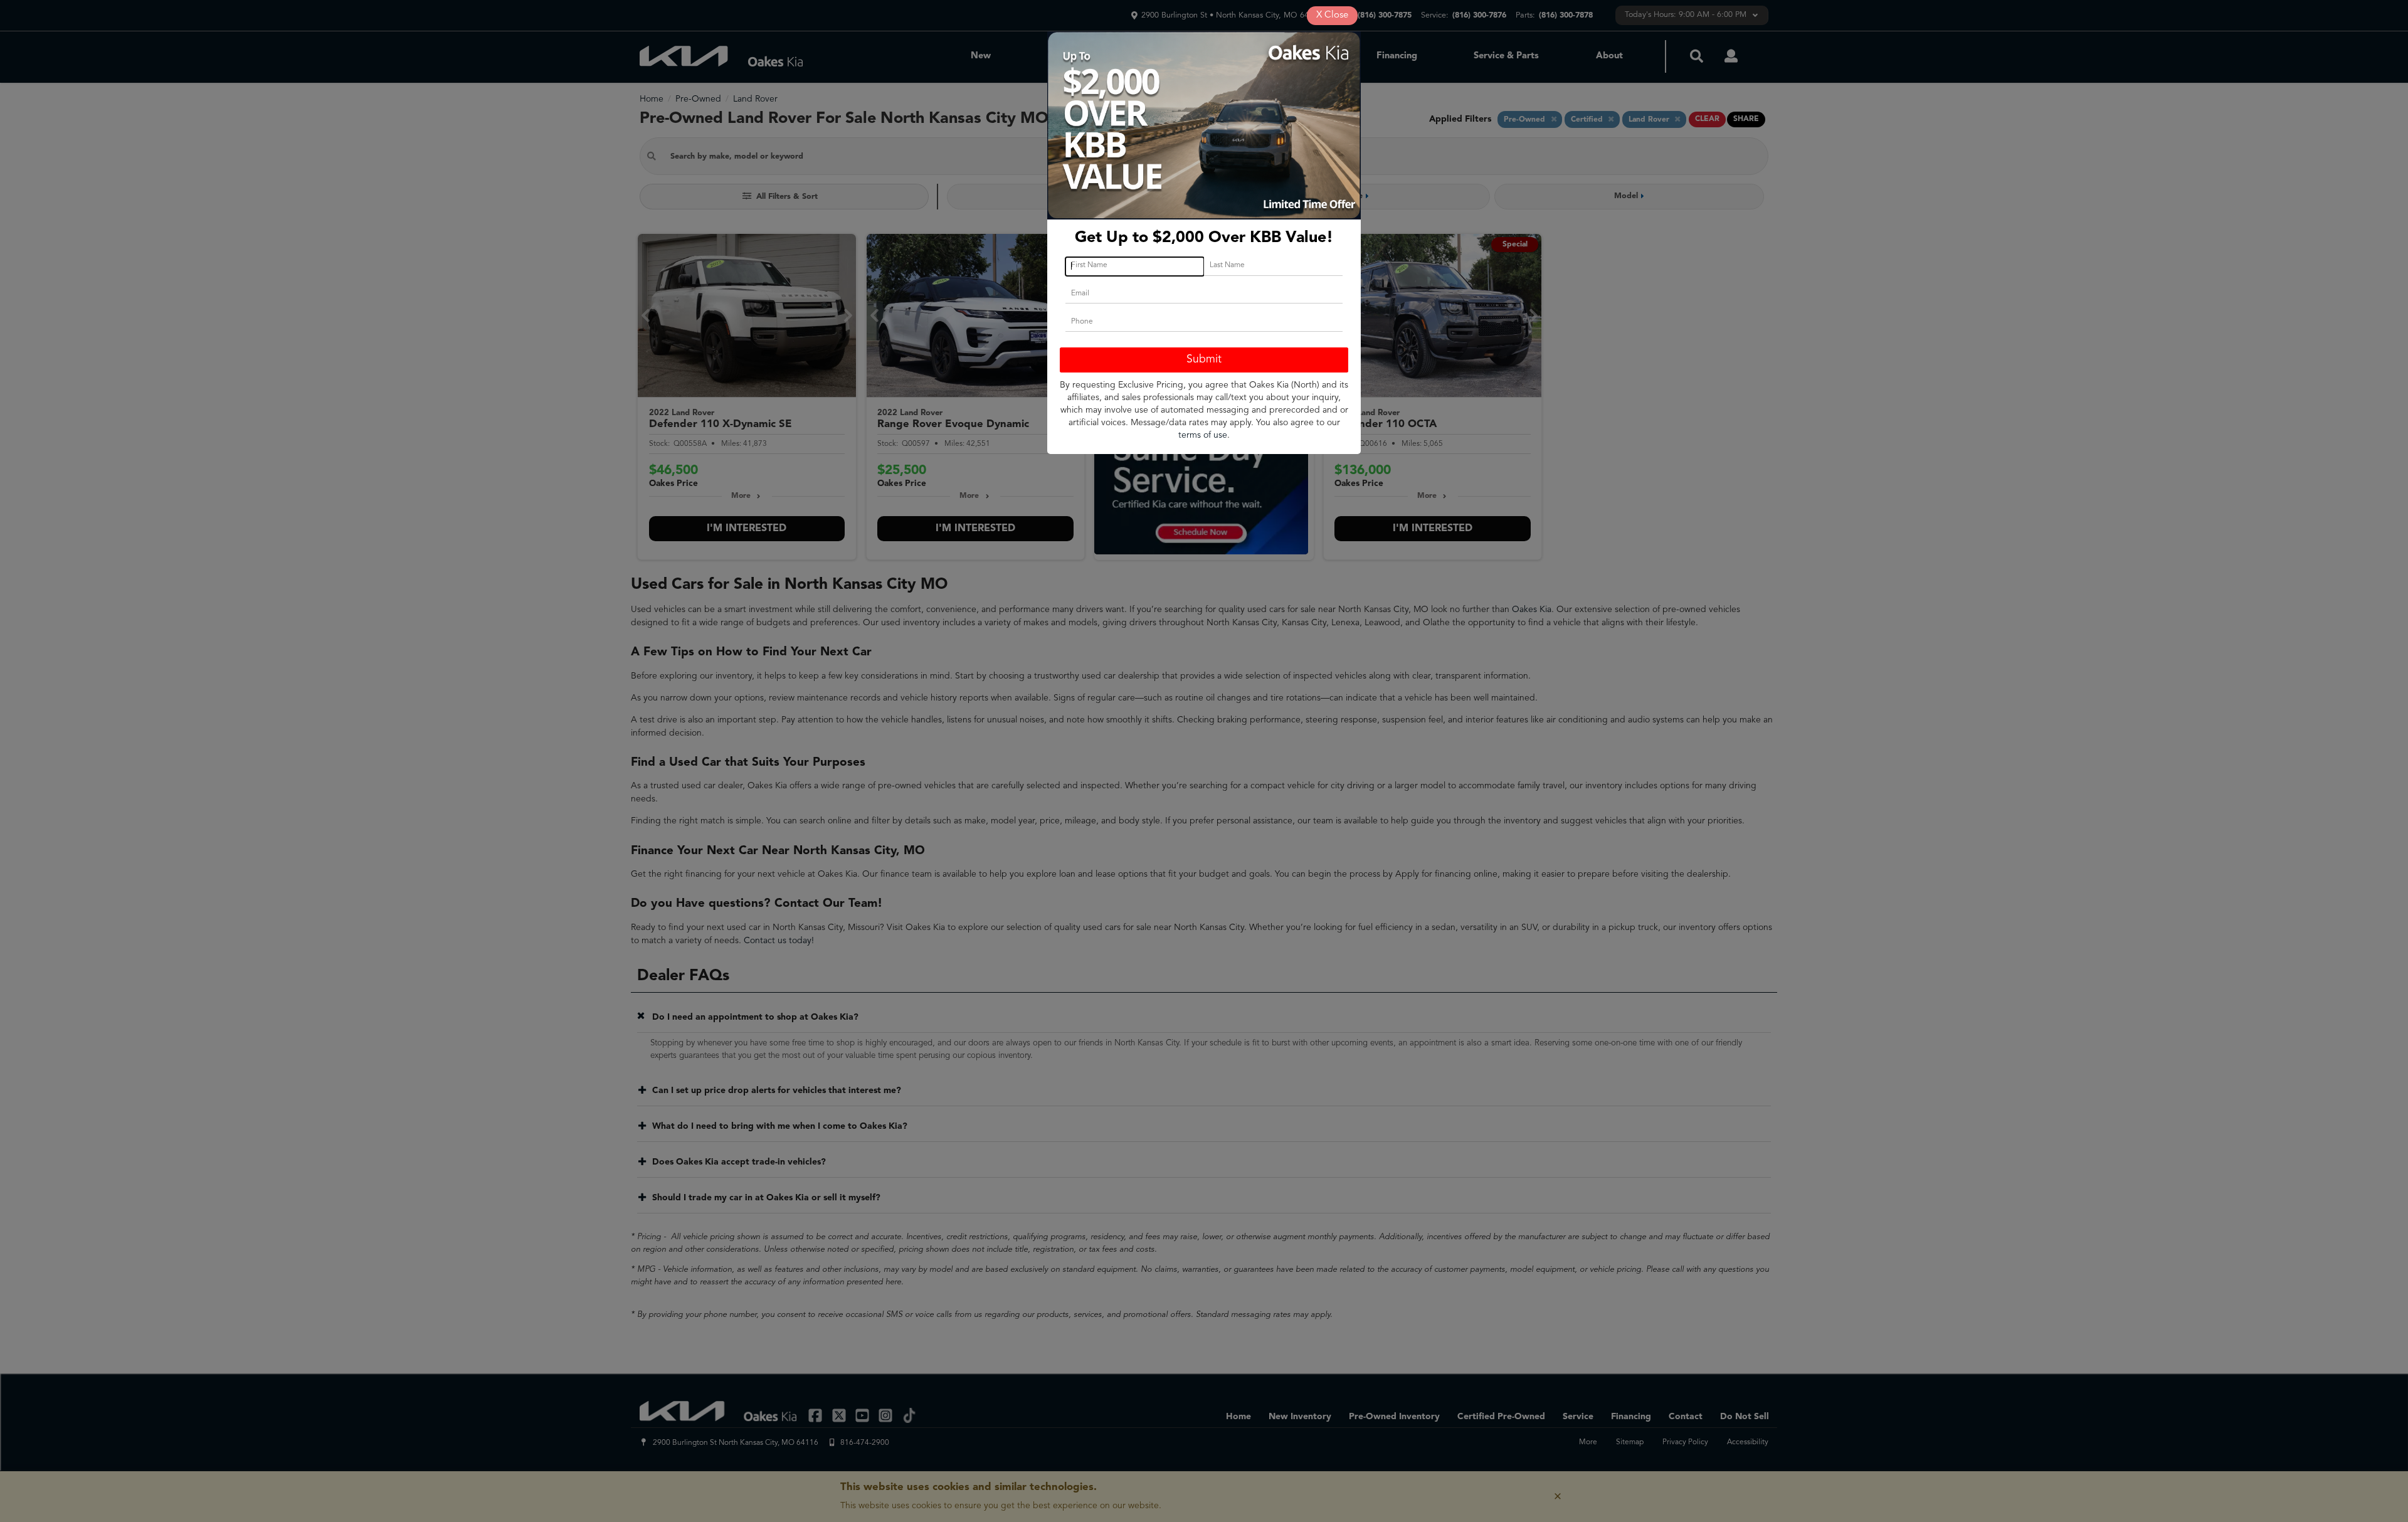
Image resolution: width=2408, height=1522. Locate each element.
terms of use (1203, 435)
